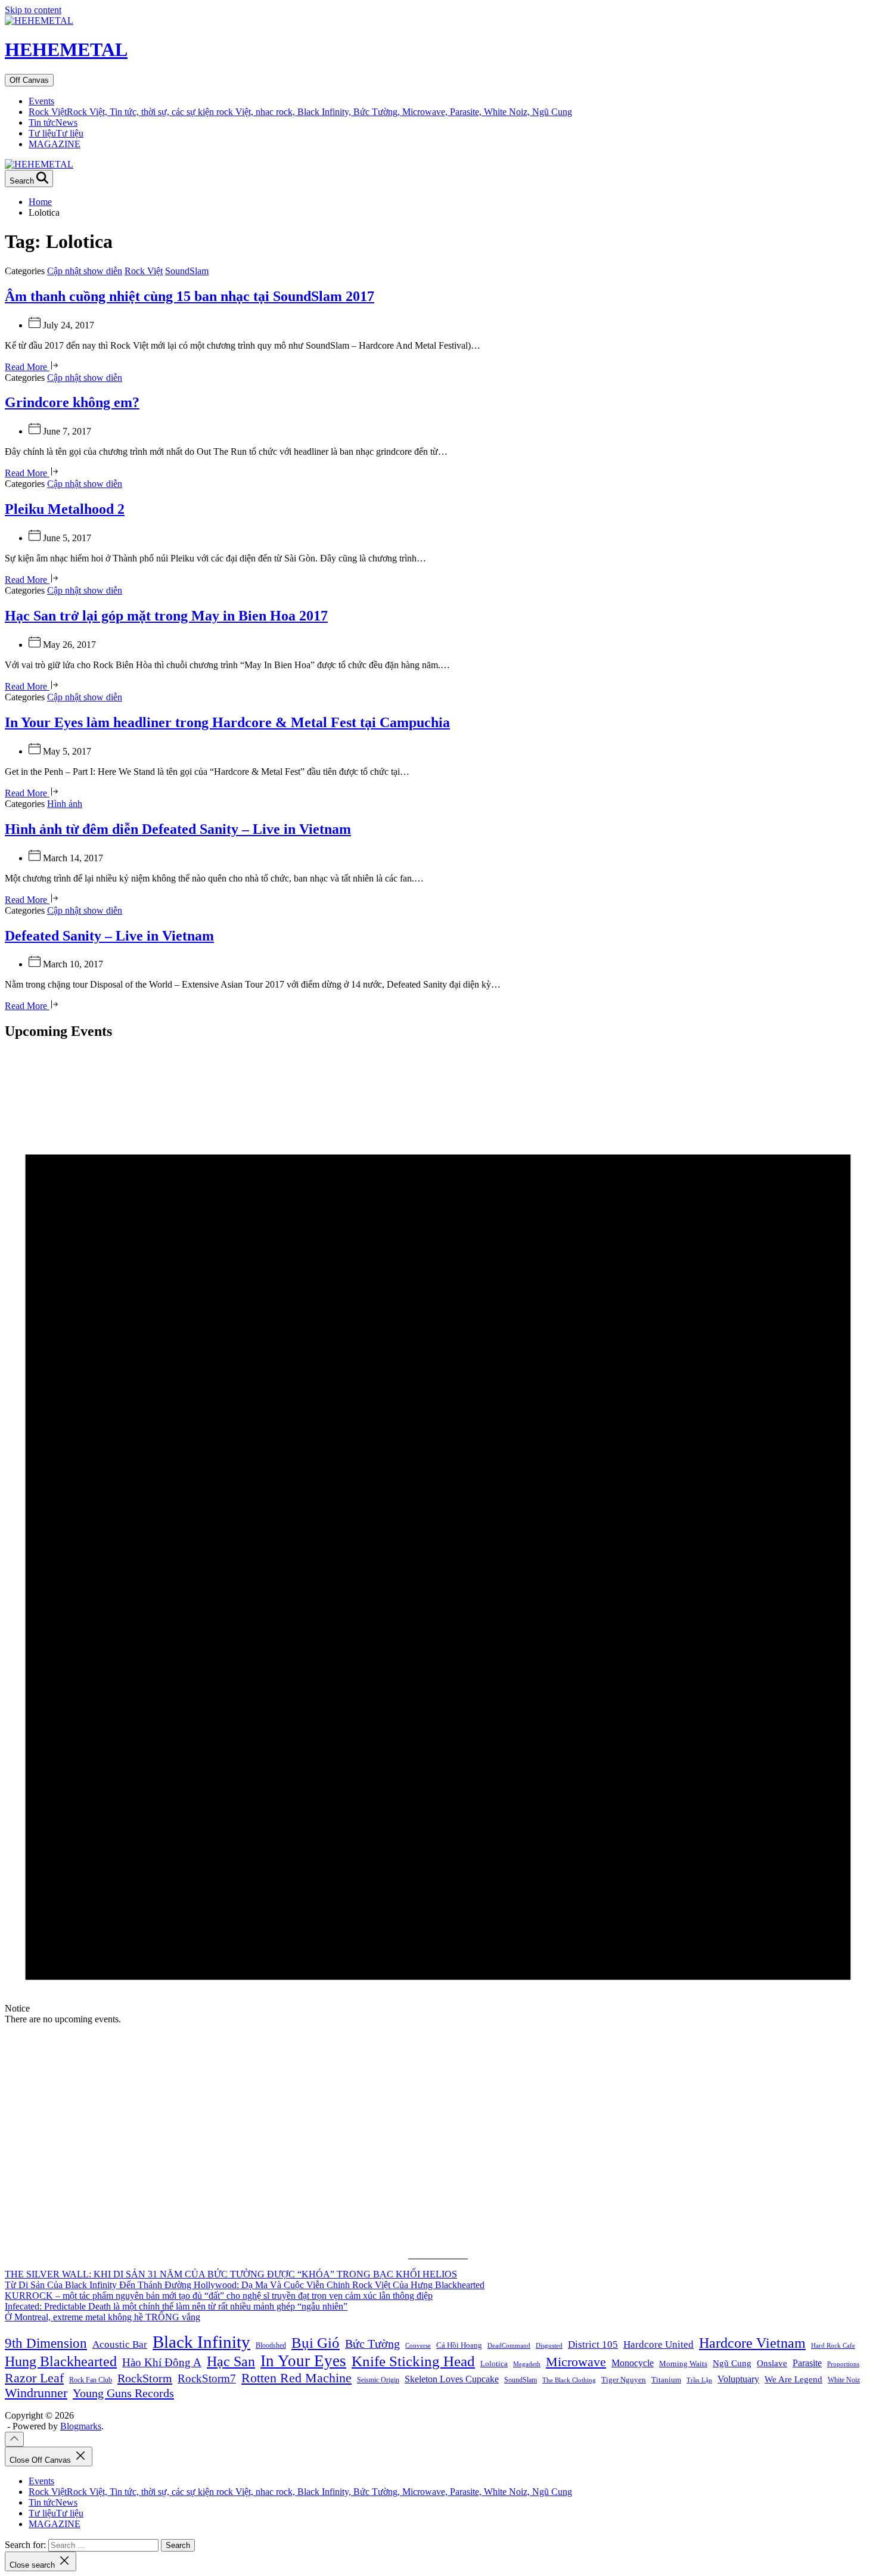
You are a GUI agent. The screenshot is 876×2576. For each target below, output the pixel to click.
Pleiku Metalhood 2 (65, 509)
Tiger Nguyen (624, 2380)
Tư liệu (56, 133)
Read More (27, 367)
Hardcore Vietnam (752, 2343)
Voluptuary (738, 2379)
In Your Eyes (303, 2361)
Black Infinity (201, 2342)
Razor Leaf (34, 2378)
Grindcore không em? (72, 402)
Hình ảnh (65, 804)
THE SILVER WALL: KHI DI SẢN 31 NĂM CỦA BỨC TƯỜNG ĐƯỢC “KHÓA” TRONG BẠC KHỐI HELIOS (231, 2274)
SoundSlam (187, 271)
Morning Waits (683, 2364)
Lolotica (494, 2364)
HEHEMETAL (66, 49)
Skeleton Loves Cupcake (452, 2379)
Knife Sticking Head (413, 2361)
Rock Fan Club (91, 2380)
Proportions (843, 2364)
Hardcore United (658, 2344)
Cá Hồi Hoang (459, 2345)
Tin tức (53, 122)
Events (41, 101)
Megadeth (527, 2364)
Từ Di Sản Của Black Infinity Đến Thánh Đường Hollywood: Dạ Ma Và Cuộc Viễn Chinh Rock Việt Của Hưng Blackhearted (245, 2285)
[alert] (438, 1538)
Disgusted (549, 2346)
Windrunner (36, 2393)
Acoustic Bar (120, 2344)
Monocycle (633, 2363)
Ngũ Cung (732, 2363)
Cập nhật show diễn (85, 271)
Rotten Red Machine (296, 2378)
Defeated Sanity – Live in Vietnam (109, 936)
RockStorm (145, 2378)
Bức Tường (372, 2344)
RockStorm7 (207, 2378)
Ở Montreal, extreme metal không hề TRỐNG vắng (102, 2317)
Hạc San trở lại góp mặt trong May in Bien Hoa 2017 (166, 616)
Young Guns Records (123, 2393)
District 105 (593, 2344)
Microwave (576, 2362)
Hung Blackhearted (61, 2361)
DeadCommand (509, 2346)
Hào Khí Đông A (162, 2362)
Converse (418, 2346)
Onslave (772, 2363)
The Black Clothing (569, 2380)
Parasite (807, 2363)
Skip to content (33, 10)
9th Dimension (46, 2343)
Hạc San (231, 2361)
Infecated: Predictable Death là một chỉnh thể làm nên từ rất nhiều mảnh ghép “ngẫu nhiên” (176, 2306)
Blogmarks (81, 2426)
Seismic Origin (378, 2380)
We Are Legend (793, 2379)
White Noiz (844, 2380)
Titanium (666, 2380)
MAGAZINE (55, 144)
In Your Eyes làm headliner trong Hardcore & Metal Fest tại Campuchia (227, 722)
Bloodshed (271, 2345)
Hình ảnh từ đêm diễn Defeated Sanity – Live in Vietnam (178, 829)
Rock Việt (300, 112)
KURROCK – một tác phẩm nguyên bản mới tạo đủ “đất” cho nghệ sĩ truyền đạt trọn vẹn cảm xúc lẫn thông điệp (219, 2296)
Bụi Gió (316, 2343)
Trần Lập (699, 2380)
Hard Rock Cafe (833, 2346)
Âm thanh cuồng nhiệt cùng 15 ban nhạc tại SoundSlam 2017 (190, 296)
